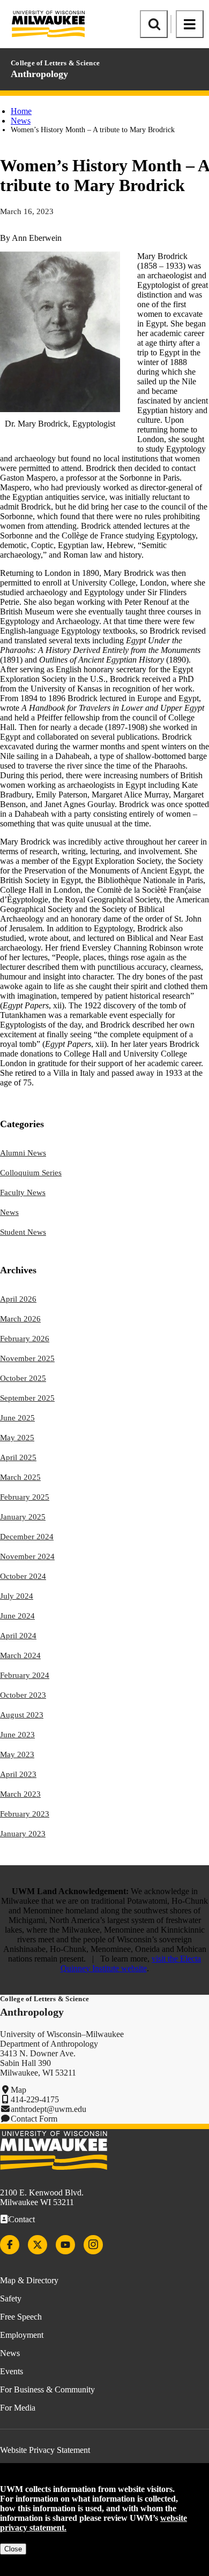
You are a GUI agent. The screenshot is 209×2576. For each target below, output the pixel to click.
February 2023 (25, 1814)
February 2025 (25, 1497)
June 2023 (17, 1735)
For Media (18, 2408)
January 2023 (23, 1834)
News (21, 121)
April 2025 (18, 1457)
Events (12, 2371)
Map (18, 2090)
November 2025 (27, 1358)
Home (21, 111)
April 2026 (18, 1299)
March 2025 (20, 1477)
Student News (23, 1232)
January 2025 (23, 1517)
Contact (22, 2219)
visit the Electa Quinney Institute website (131, 1963)
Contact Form (34, 2119)
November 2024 (27, 1556)
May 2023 (17, 1754)
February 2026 (25, 1339)
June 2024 (17, 1616)
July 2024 (17, 1596)
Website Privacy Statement (45, 2450)
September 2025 (27, 1398)
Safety (11, 2298)
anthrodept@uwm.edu (48, 2109)
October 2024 (23, 1576)
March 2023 (20, 1794)
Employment (22, 2335)
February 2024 (25, 1675)
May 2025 (17, 1438)
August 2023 (22, 1715)
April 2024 (18, 1636)
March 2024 (20, 1655)
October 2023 (23, 1695)
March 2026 (20, 1319)
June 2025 (17, 1418)
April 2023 (18, 1774)
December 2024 (27, 1537)
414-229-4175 (35, 2099)
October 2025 (23, 1378)
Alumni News (23, 1153)
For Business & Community (47, 2389)
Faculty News (23, 1192)
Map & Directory (29, 2280)
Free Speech (21, 2317)
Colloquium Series (31, 1173)
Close (13, 2549)
